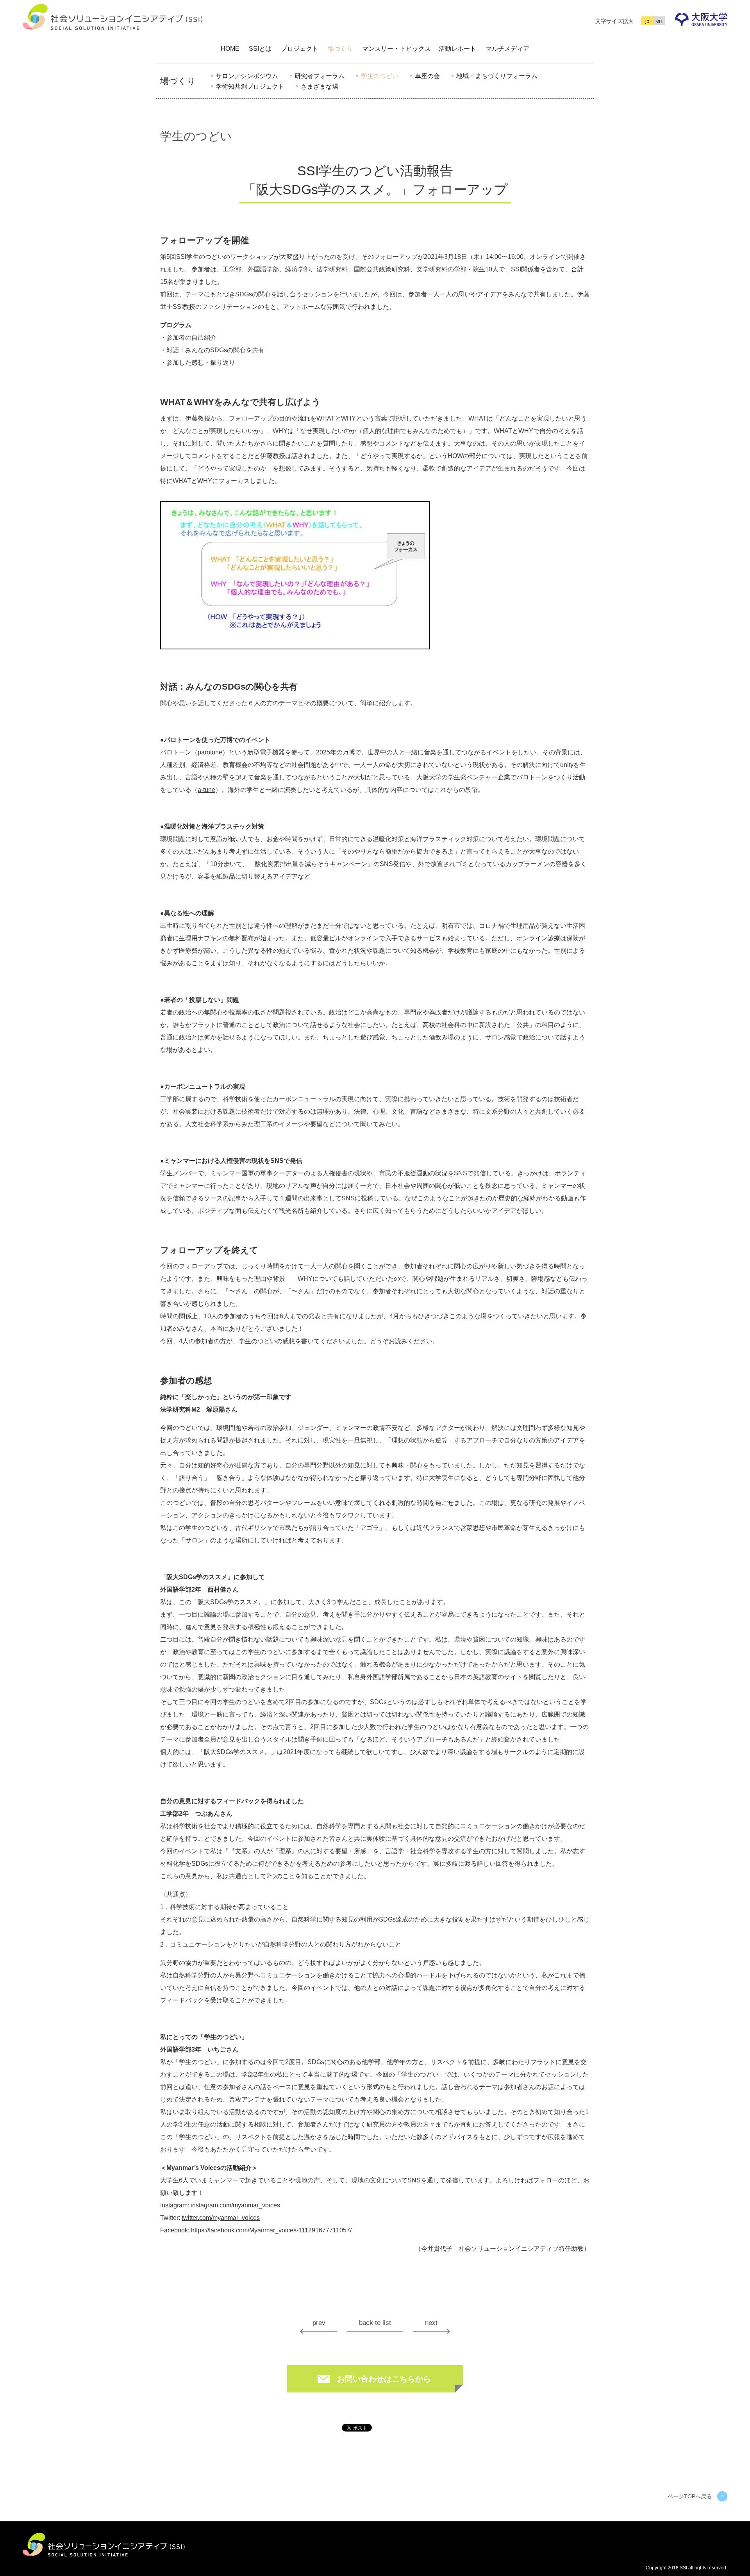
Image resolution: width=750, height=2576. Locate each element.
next (431, 2323)
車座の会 (427, 76)
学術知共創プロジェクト (250, 86)
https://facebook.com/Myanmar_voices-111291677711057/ (271, 2230)
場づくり (340, 49)
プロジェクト (300, 49)
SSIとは (260, 49)
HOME (230, 49)
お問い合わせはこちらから (384, 2379)
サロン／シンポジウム (247, 76)
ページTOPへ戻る (690, 2496)
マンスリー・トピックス (396, 49)
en (659, 21)
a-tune (206, 790)
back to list (375, 2323)
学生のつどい (380, 76)
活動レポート (457, 49)
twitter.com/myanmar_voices (221, 2218)
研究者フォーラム (320, 76)
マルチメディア (507, 49)
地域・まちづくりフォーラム (497, 76)
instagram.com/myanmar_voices (235, 2205)
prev (319, 2323)
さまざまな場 (320, 86)
